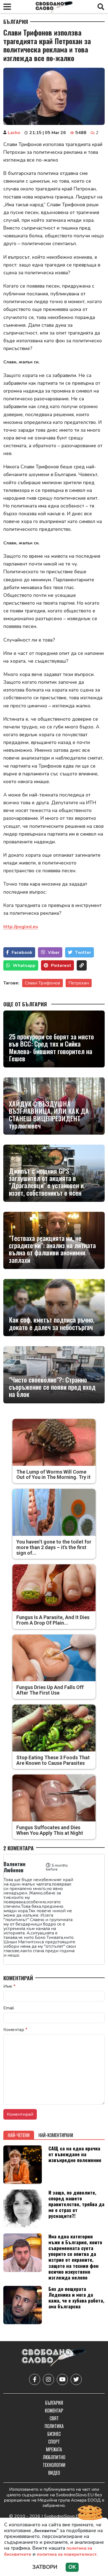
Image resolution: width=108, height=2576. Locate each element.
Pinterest (61, 966)
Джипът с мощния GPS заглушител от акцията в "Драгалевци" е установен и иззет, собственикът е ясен (46, 1182)
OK (72, 2567)
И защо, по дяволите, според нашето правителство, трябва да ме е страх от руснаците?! (76, 2204)
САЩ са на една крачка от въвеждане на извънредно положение (75, 2154)
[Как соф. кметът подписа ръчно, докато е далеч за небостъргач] (54, 1308)
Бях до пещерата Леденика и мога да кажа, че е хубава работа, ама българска (76, 2297)
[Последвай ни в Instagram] (48, 2379)
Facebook (22, 953)
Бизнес (54, 2434)
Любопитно (54, 2457)
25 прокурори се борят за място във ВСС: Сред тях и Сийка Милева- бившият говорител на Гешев (51, 1047)
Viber (54, 953)
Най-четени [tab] (19, 2135)
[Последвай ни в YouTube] (62, 2379)
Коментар (15, 2030)
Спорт (54, 2442)
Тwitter (83, 953)
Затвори (45, 2567)
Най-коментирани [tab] (56, 2135)
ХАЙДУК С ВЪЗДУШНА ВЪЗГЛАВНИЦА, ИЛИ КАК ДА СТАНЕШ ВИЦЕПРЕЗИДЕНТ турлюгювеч (49, 1115)
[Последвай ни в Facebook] (35, 2379)
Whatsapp (24, 966)
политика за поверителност (67, 2554)
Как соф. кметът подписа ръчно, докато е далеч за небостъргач (52, 1323)
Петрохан (79, 983)
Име (9, 1986)
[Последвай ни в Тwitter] (76, 2379)
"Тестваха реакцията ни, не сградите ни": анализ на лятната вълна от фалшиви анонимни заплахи (52, 1249)
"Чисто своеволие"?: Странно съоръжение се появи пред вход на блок (52, 1387)
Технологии (54, 2465)
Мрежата (54, 2449)
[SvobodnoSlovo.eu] (54, 2358)
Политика (54, 2426)
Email (9, 2008)
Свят (54, 2418)
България (16, 22)
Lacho (14, 133)
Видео (54, 2473)
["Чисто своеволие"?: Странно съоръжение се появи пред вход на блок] (54, 1375)
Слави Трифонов (43, 983)
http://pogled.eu (21, 927)
